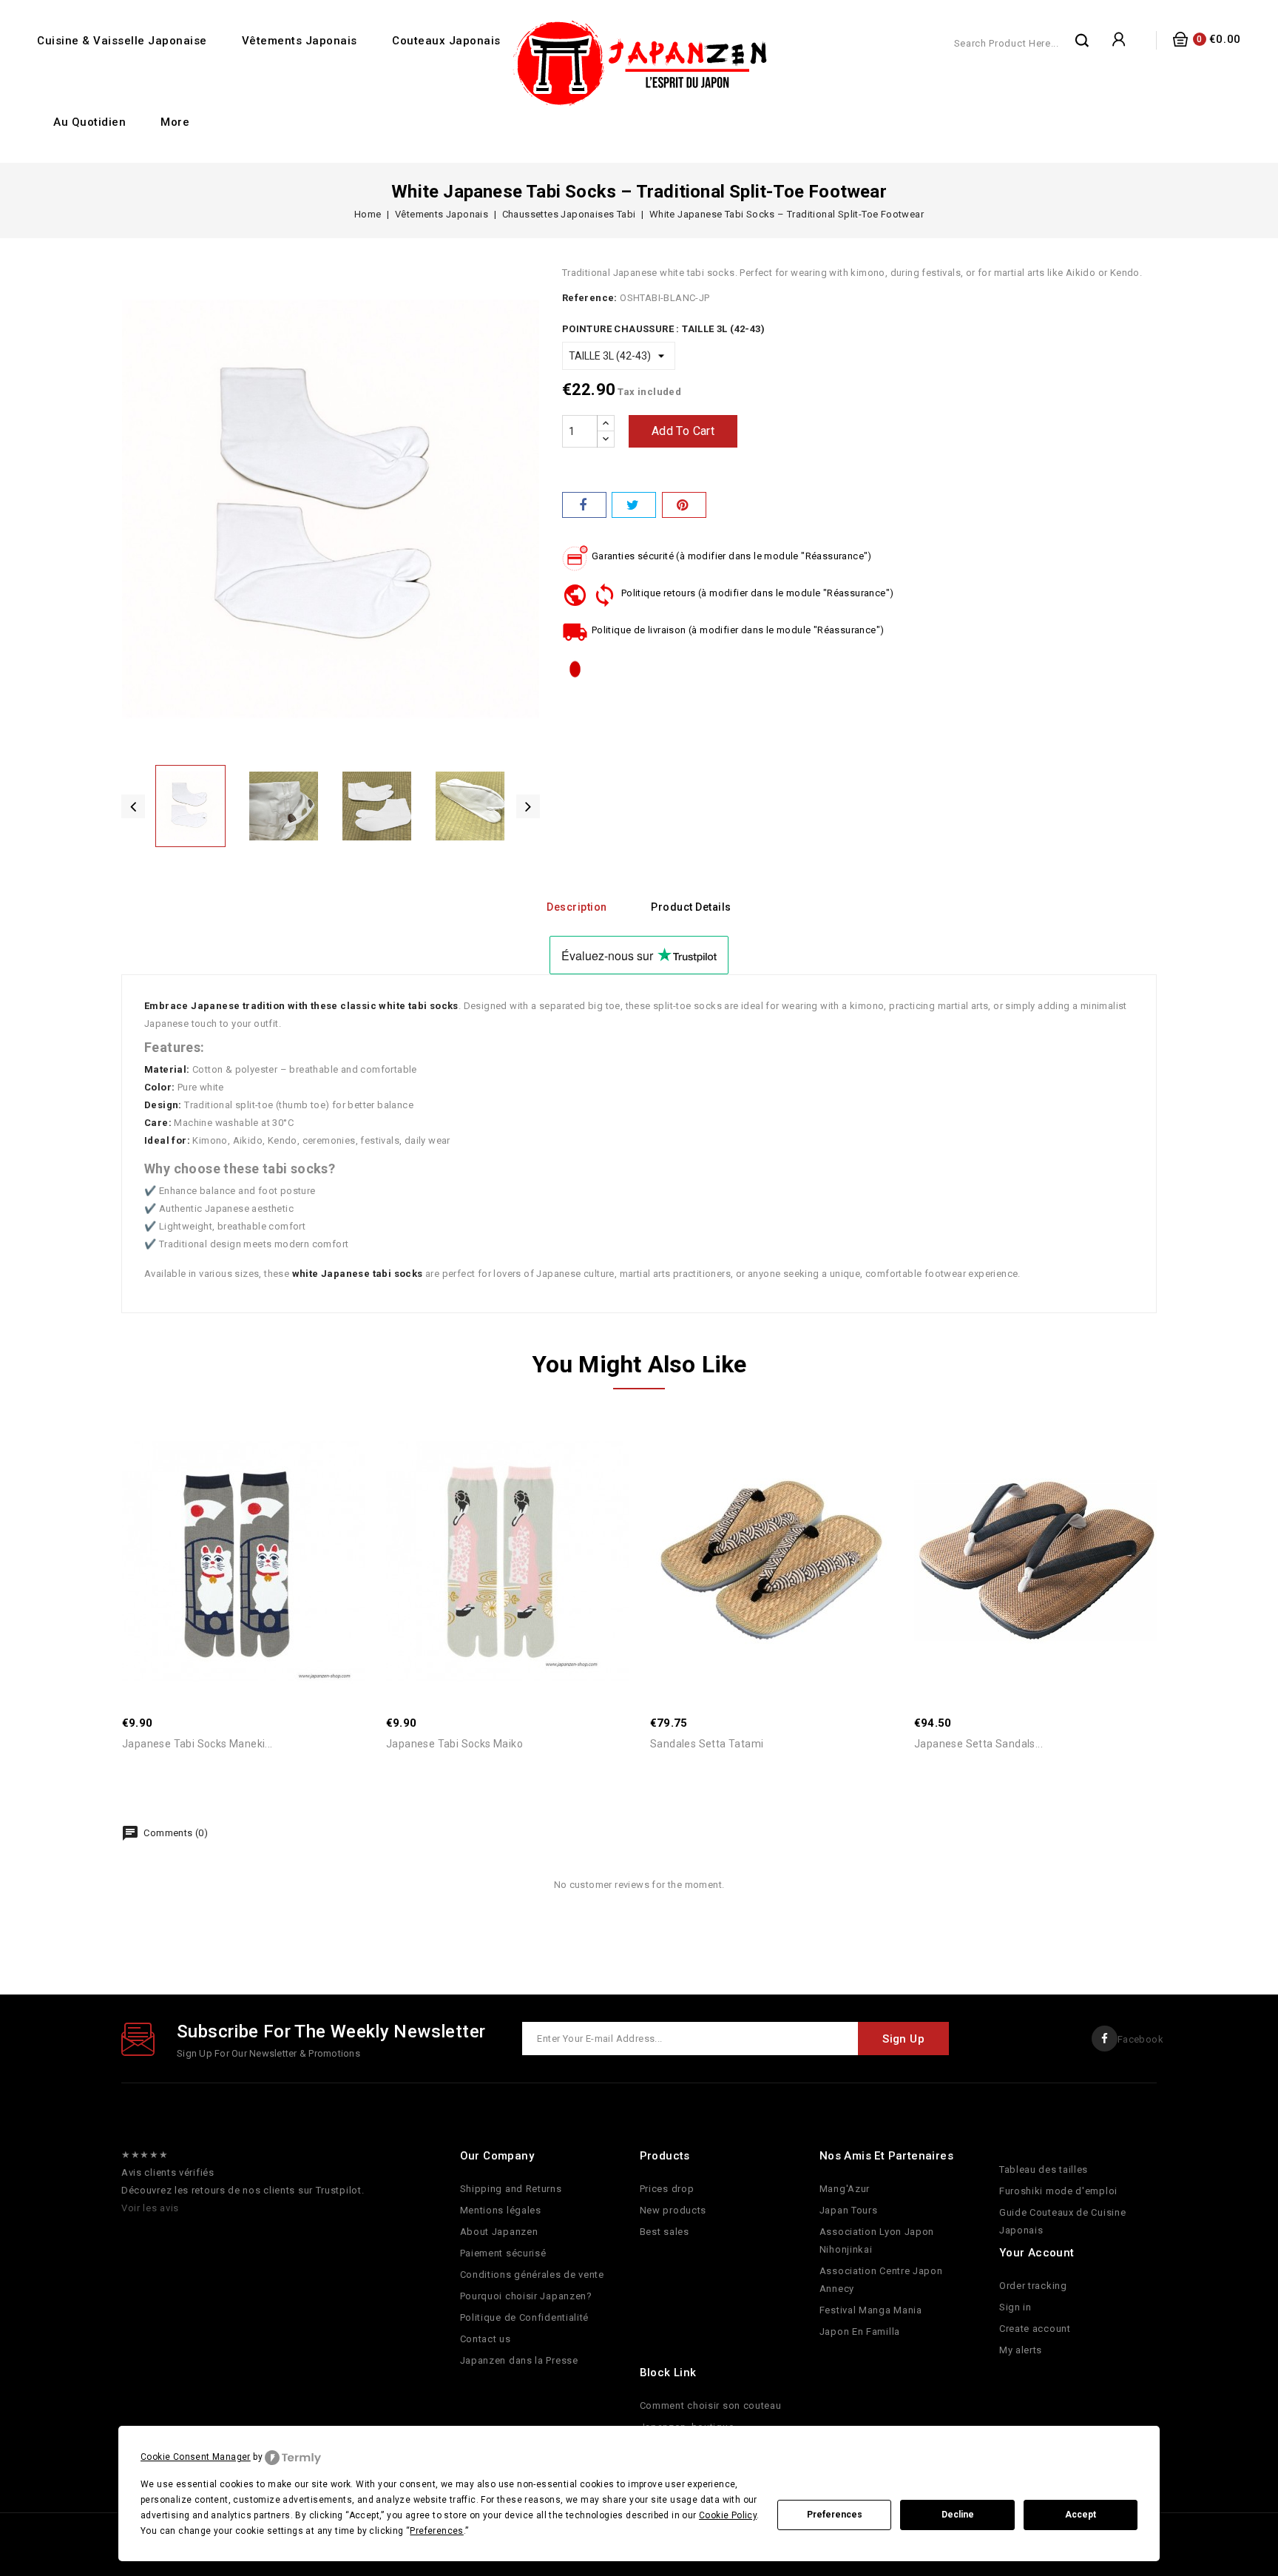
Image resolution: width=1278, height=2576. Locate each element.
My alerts (1021, 2350)
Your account (1037, 2253)
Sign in (1015, 2307)
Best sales (665, 2232)
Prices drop (667, 2189)
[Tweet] (634, 505)
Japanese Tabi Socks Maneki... (197, 1744)
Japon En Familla (860, 2331)
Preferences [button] (436, 2531)
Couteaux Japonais (446, 41)
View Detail (260, 1519)
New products (673, 2210)
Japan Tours (849, 2210)
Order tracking (1033, 2286)
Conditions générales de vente (532, 2275)
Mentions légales (501, 2210)
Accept (1081, 2515)
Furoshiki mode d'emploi (1058, 2191)
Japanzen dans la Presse (519, 2360)
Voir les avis (150, 2208)
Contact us (486, 2339)
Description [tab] (577, 907)
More (175, 122)
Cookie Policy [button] (728, 2515)
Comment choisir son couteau (711, 2405)
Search (1083, 40)
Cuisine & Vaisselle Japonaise (122, 41)
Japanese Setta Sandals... (978, 1744)
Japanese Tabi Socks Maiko (454, 1744)
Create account (1035, 2329)
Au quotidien (89, 122)
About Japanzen (499, 2232)
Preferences (835, 2515)
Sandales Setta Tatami (707, 1744)
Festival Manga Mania (871, 2310)
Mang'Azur (845, 2189)
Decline (958, 2515)
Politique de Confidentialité (525, 2317)
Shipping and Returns (511, 2189)
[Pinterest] (684, 505)
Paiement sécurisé (503, 2253)
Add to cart (683, 431)
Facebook (1140, 2039)
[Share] (584, 505)
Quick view (227, 1519)
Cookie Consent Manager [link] (196, 2457)
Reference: (590, 298)
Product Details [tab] (691, 907)
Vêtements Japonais (300, 41)
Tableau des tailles (1044, 2169)
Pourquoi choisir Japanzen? (526, 2296)
